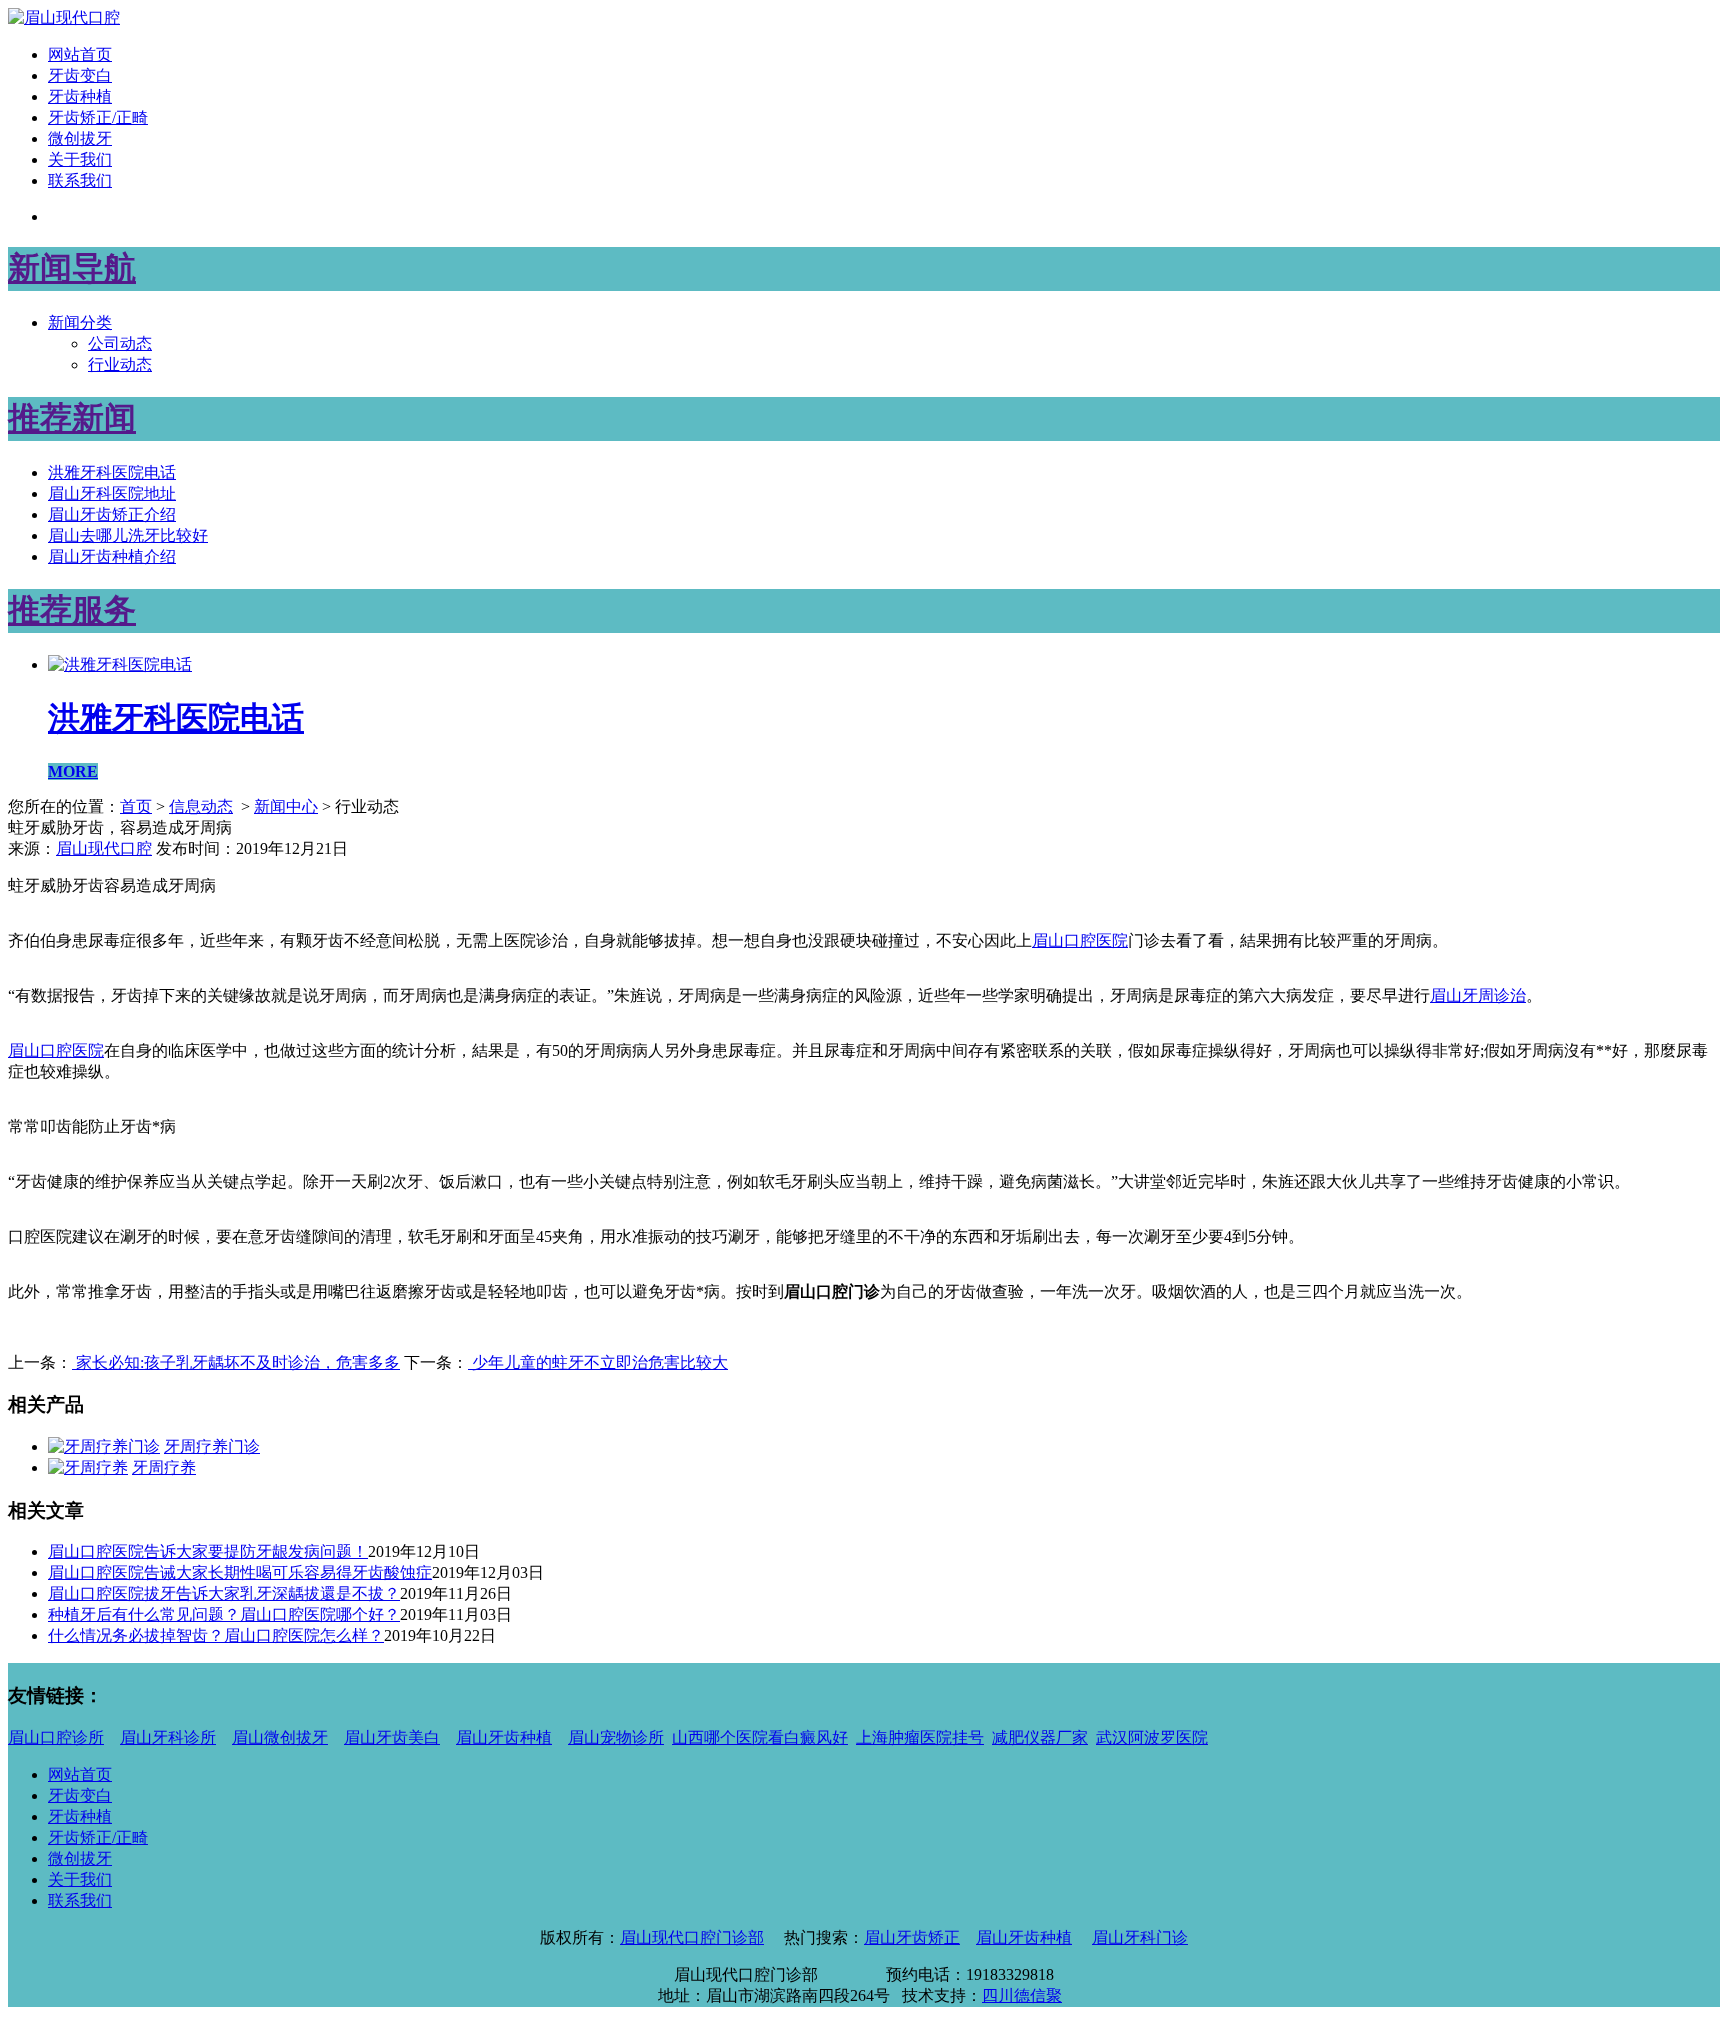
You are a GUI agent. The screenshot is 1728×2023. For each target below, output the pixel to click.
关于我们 (80, 159)
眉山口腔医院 (56, 1050)
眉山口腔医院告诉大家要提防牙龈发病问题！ (208, 1551)
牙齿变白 (80, 75)
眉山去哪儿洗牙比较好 (128, 535)
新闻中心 (286, 806)
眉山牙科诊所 (168, 1737)
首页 (136, 806)
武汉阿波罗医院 (1152, 1737)
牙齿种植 (80, 96)
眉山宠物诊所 (616, 1737)
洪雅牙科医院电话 (112, 472)
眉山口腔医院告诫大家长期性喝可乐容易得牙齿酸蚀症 (240, 1572)
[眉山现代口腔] (64, 17)
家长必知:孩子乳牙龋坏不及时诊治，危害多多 (236, 1362)
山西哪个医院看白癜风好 (760, 1737)
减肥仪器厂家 (1040, 1737)
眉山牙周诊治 (1478, 995)
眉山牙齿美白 (392, 1737)
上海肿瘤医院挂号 (920, 1737)
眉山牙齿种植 (504, 1737)
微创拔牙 (80, 138)
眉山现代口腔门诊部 (692, 1937)
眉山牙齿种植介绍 (112, 556)
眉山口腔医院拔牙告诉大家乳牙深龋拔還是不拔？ (224, 1593)
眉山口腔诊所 (56, 1737)
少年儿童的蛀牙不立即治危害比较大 (598, 1362)
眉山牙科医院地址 (112, 493)
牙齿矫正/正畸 (98, 117)
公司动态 (120, 343)
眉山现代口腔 (104, 848)
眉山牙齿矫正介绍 (112, 514)
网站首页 (80, 54)
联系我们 (80, 180)
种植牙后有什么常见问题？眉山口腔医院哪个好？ (224, 1614)
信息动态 (201, 806)
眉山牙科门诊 (1140, 1937)
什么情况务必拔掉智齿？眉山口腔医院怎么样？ (216, 1635)
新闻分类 (80, 322)
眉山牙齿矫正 (912, 1937)
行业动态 (120, 364)
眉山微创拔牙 (280, 1737)
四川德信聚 (1022, 1995)
